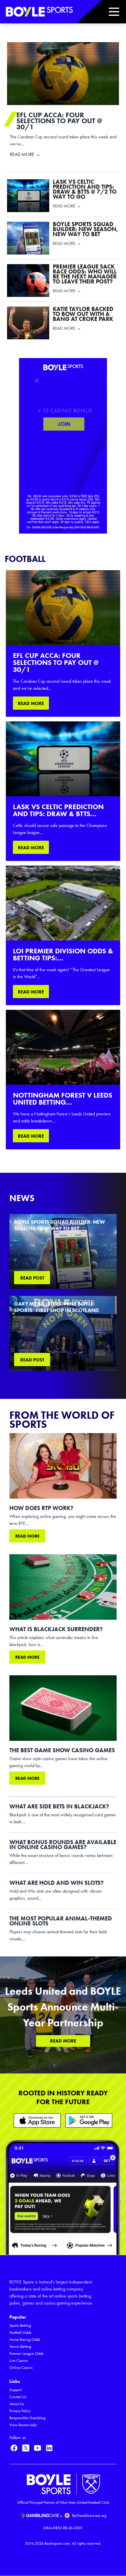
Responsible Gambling (27, 2418)
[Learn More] (37, 2120)
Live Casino (18, 2361)
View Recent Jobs (23, 2425)
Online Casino (21, 2368)
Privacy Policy (20, 2411)
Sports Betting (20, 2325)
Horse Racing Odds (25, 2339)
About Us (17, 2404)
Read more (27, 1536)
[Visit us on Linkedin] (49, 2448)
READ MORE (31, 703)
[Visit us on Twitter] (26, 2448)
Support (16, 2390)
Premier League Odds (27, 2354)
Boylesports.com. (58, 2543)
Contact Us (18, 2397)
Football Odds (20, 2332)
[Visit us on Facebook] (14, 2448)
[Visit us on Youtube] (38, 2448)
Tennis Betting (20, 2347)
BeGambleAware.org (89, 2516)
